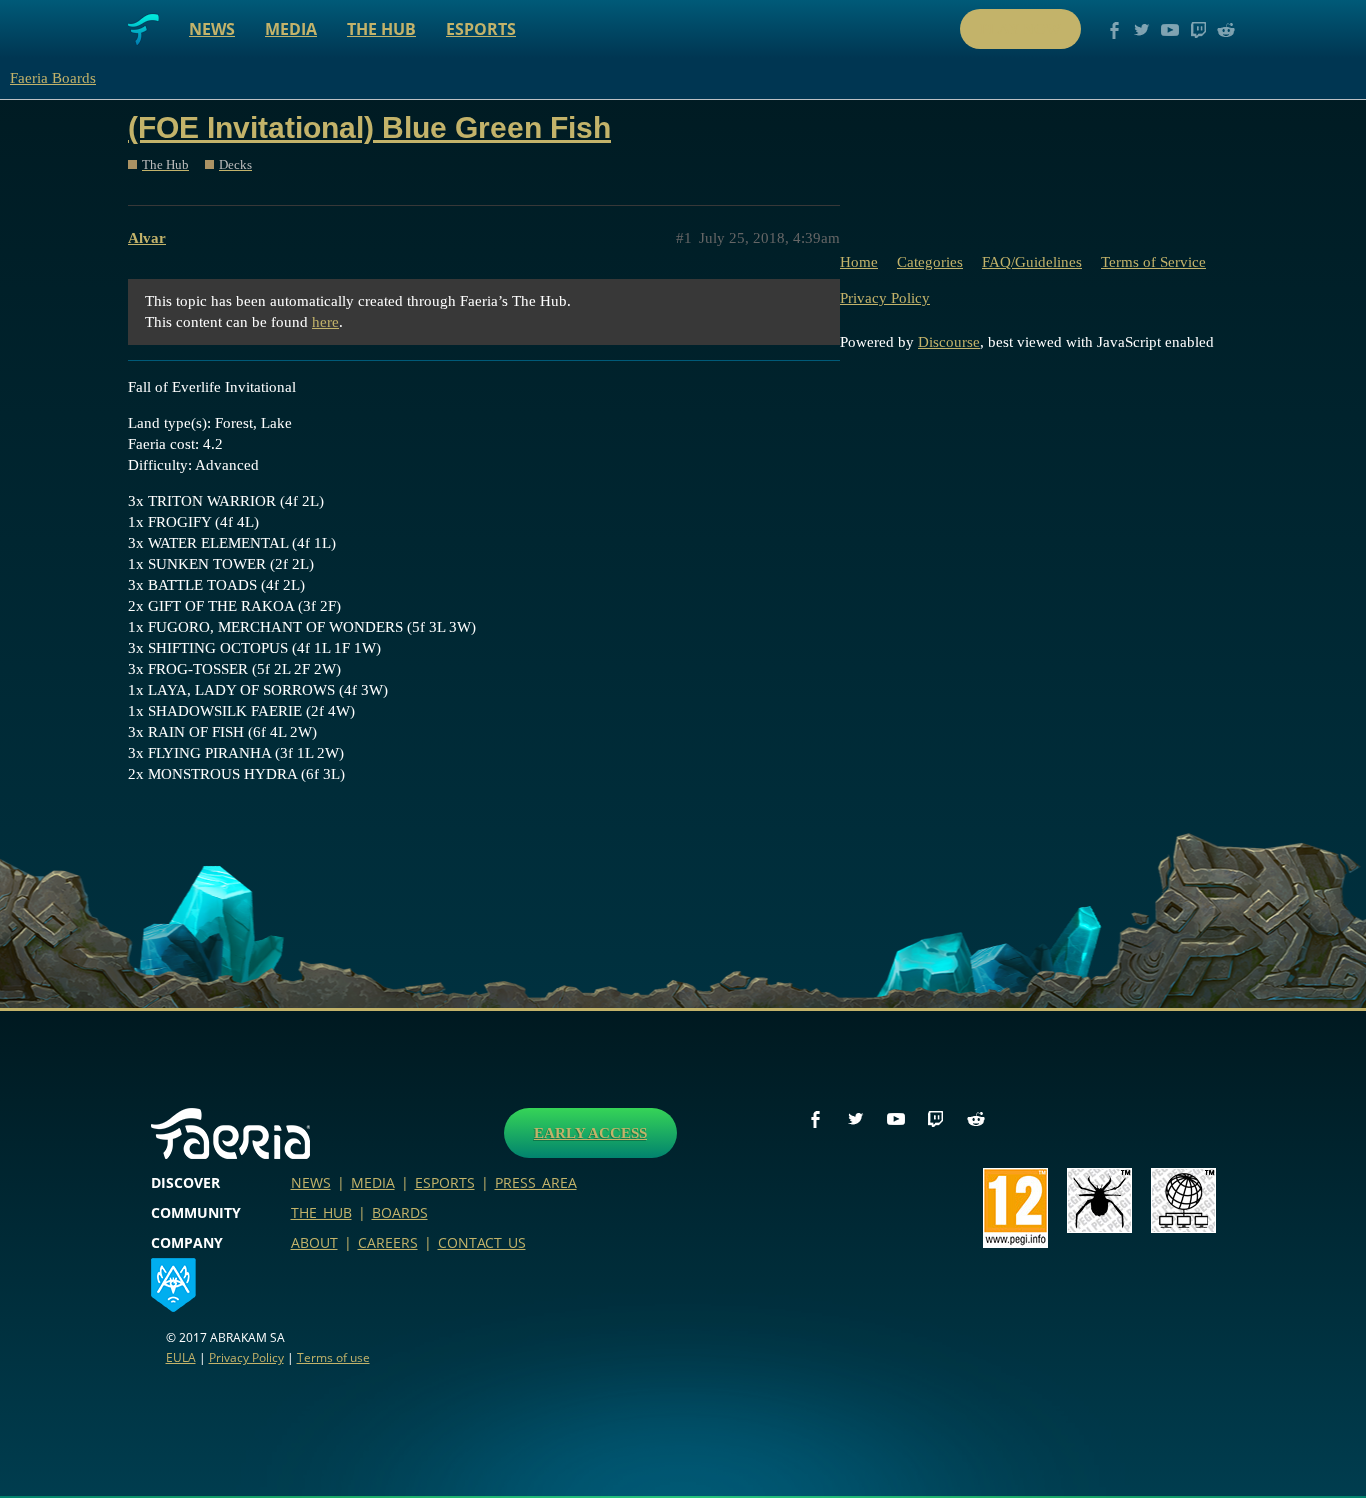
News (212, 29)
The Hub (381, 29)
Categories (930, 262)
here (325, 322)
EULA (181, 1357)
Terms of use (333, 1357)
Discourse (949, 342)
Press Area (536, 1182)
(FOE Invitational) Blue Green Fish (369, 127)
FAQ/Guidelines (1032, 262)
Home (859, 262)
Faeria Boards (53, 78)
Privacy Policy (885, 298)
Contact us (482, 1242)
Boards (400, 1212)
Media (291, 29)
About (314, 1242)
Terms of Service (1153, 262)
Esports (481, 29)
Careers (388, 1242)
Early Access (590, 1133)
